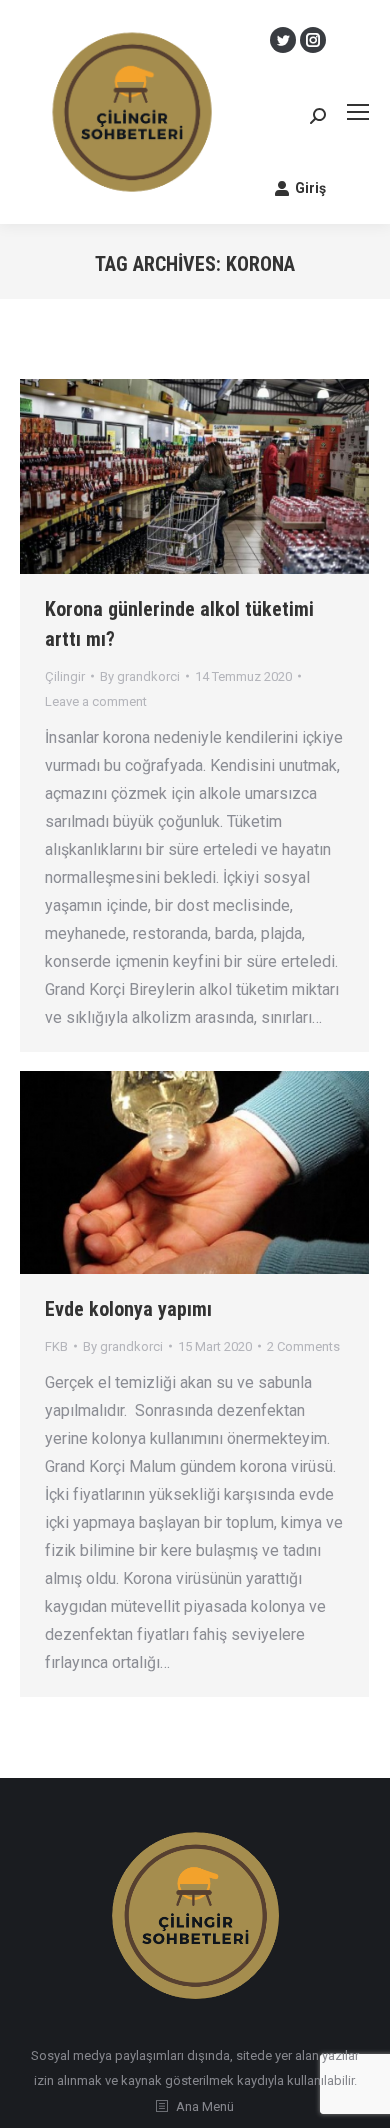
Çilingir (65, 676)
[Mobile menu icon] (358, 112)
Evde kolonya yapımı (128, 1309)
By (140, 676)
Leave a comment (96, 701)
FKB (56, 1346)
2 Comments (303, 1346)
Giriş (310, 188)
